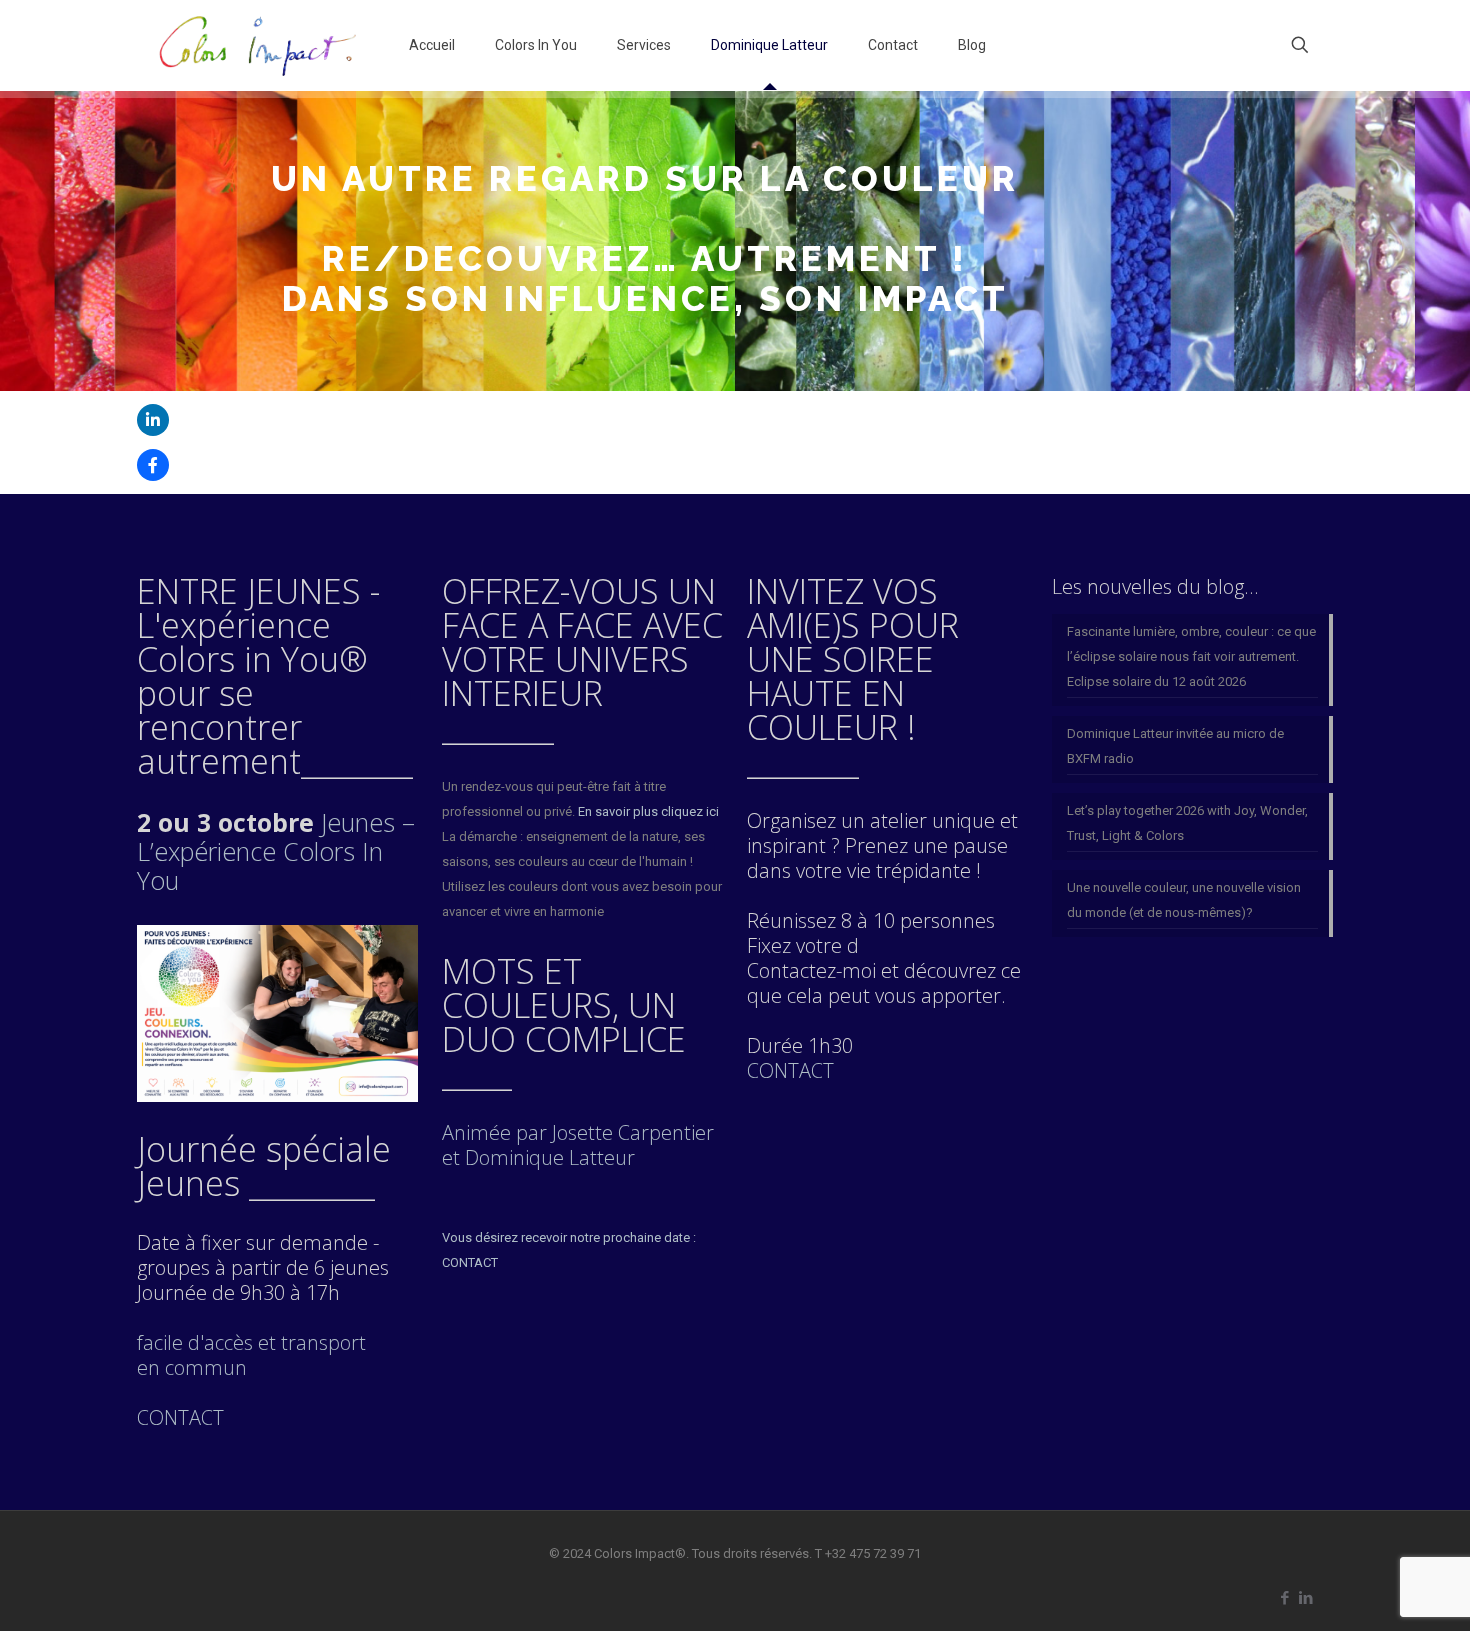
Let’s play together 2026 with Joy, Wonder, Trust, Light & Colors (1187, 823)
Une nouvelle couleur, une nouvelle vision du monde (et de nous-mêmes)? (1184, 900)
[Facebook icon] (1284, 1598)
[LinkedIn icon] (1305, 1598)
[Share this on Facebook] (153, 465)
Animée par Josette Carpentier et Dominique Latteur (578, 1145)
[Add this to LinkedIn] (153, 420)
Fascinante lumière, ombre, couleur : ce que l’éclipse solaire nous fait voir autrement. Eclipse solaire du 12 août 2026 (1191, 656)
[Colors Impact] (258, 45)
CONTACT (790, 1070)
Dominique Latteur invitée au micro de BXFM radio (1175, 746)
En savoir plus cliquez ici (648, 811)
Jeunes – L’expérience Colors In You (276, 851)
